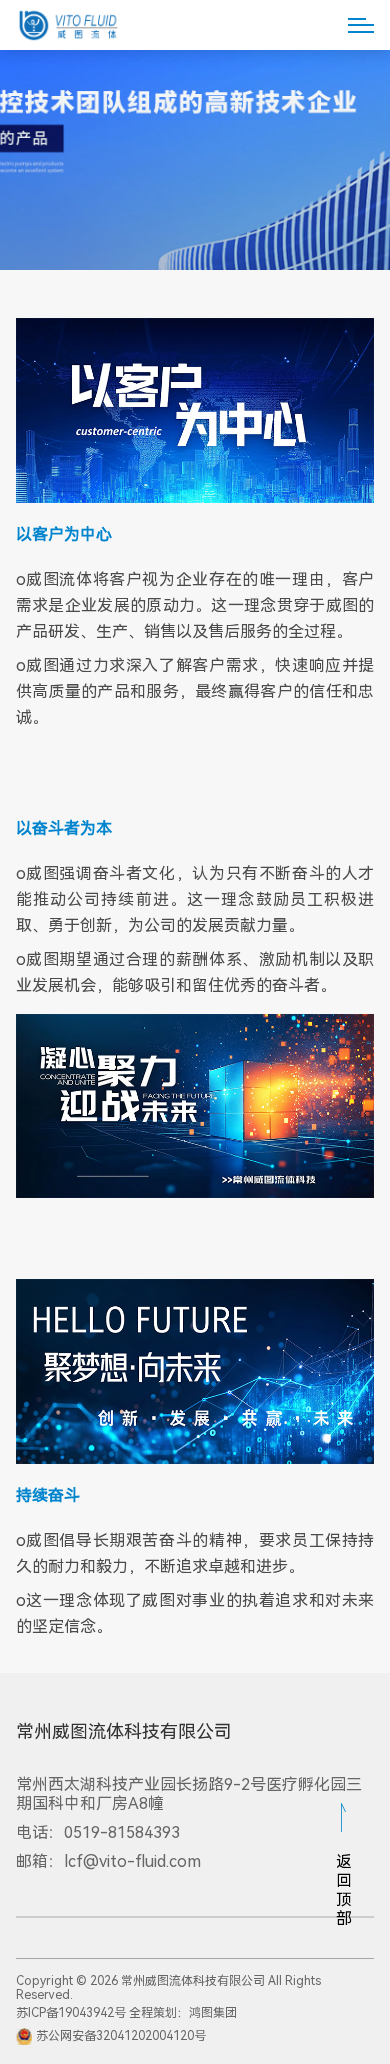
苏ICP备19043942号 (71, 2013)
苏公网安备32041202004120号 (121, 2035)
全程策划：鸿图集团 (183, 2013)
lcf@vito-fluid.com (132, 1861)
